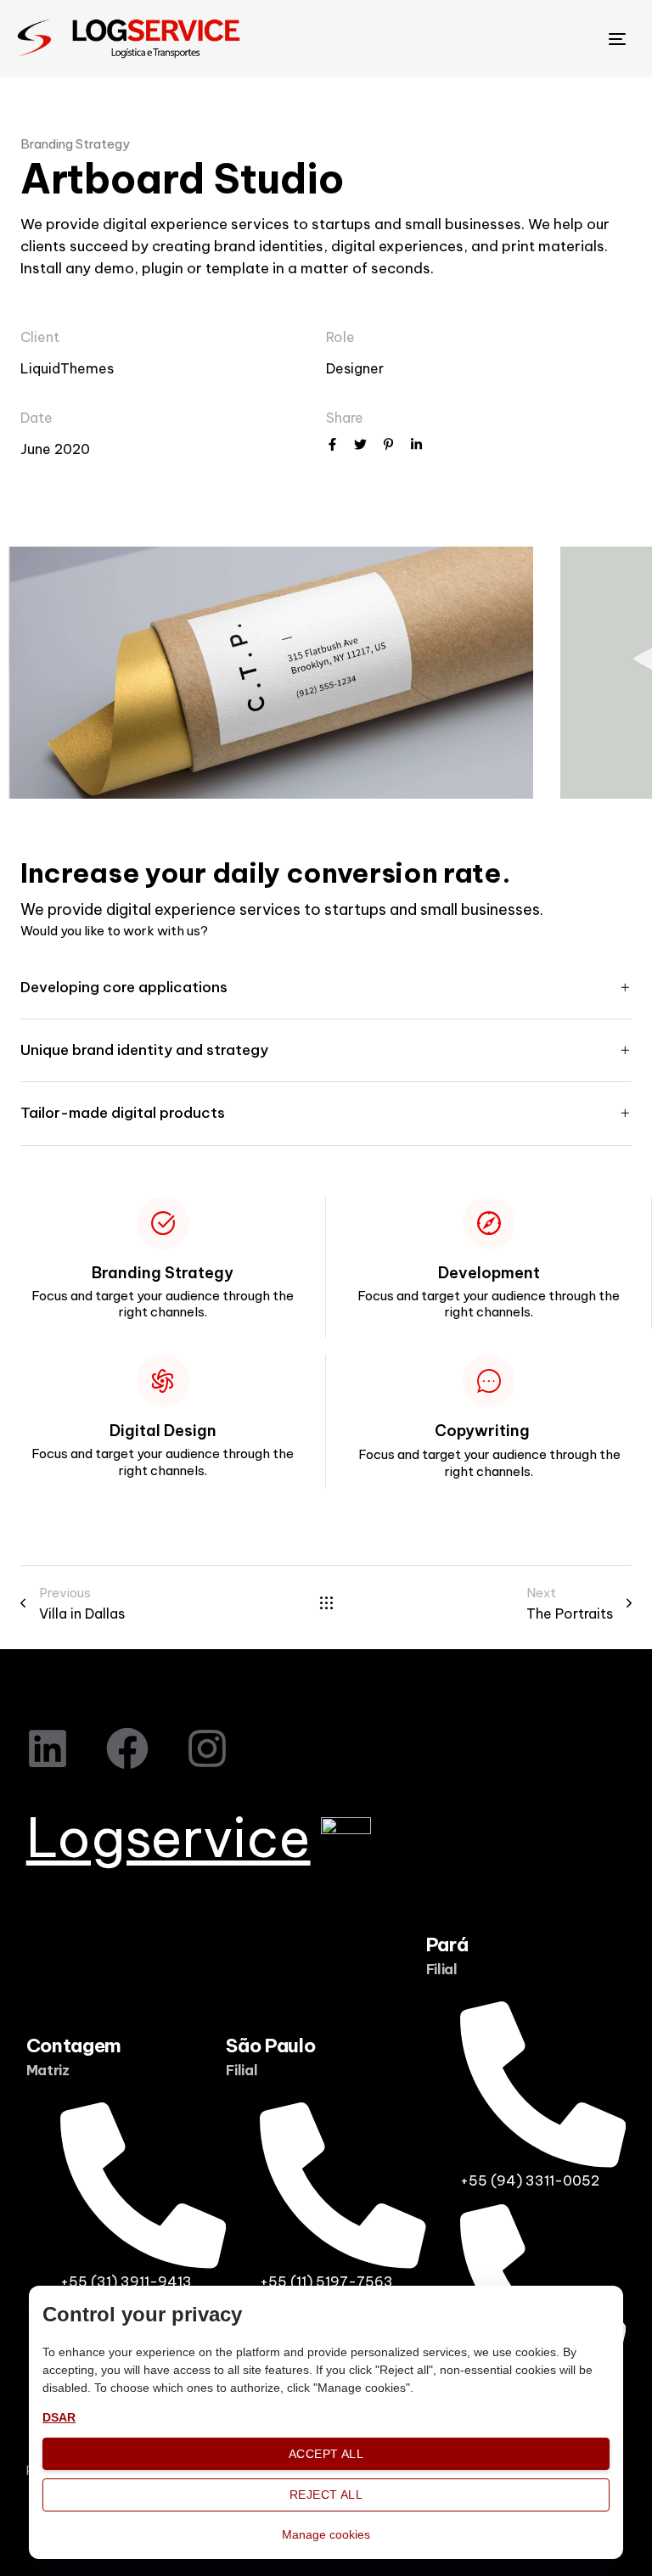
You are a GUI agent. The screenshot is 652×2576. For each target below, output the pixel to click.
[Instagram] (207, 1748)
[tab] (326, 988)
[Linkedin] (48, 1748)
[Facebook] (127, 1748)
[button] (326, 988)
